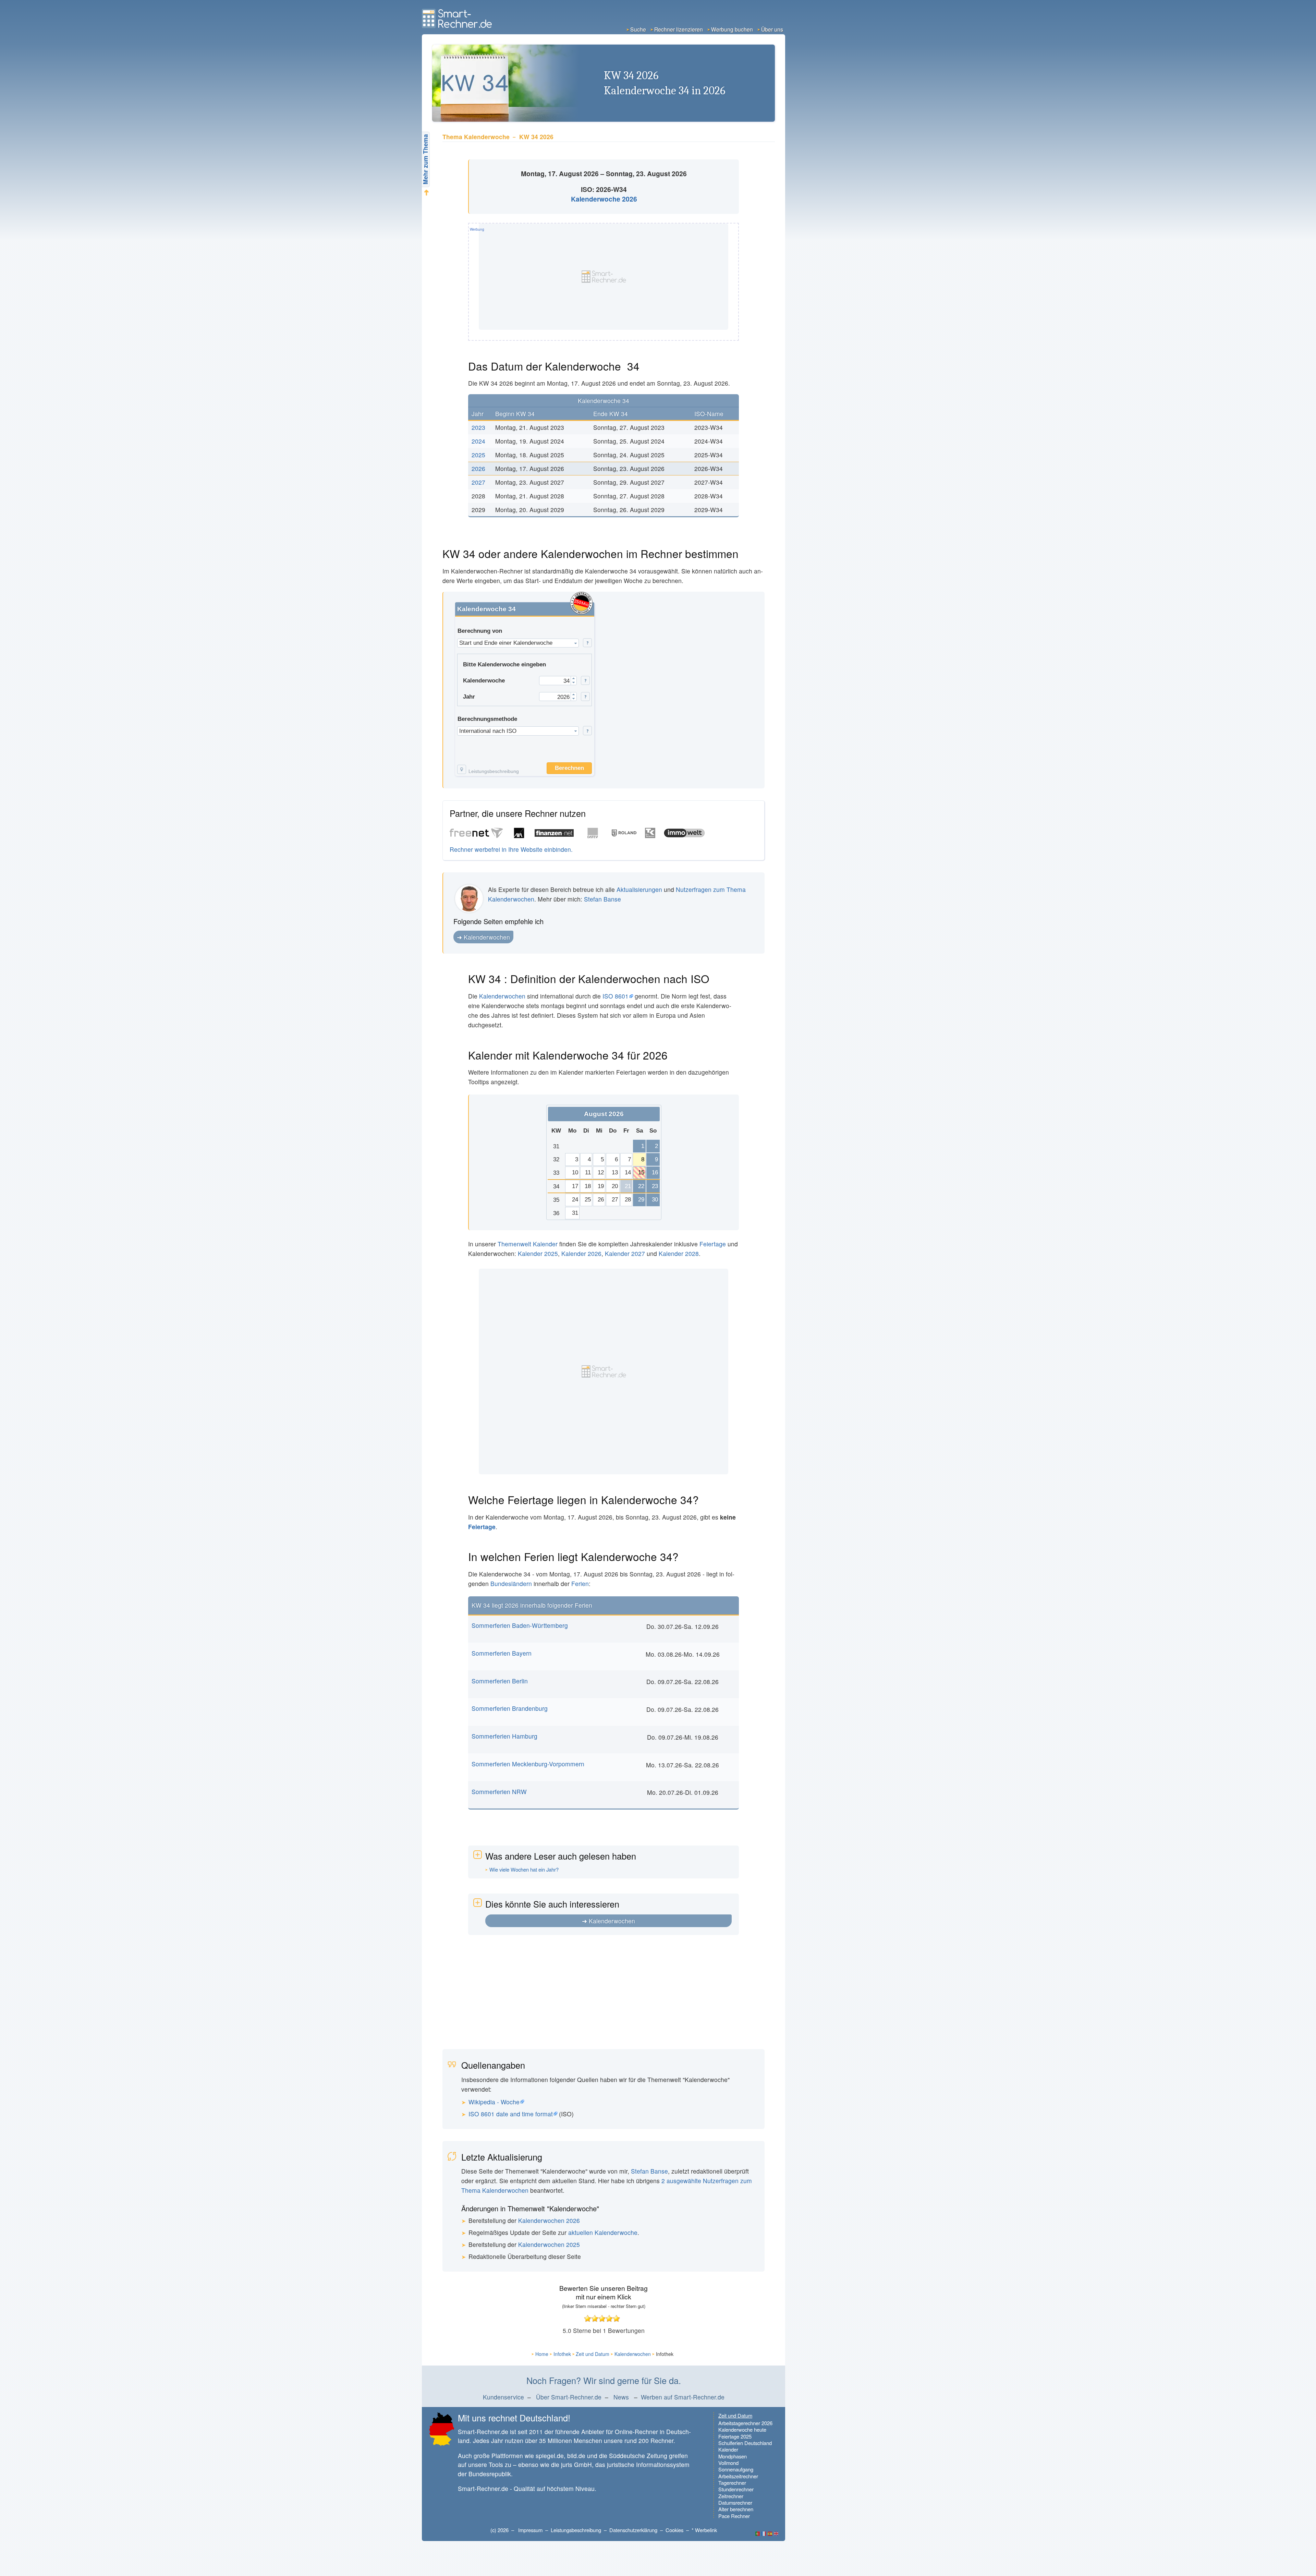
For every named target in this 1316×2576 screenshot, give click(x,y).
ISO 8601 (616, 996)
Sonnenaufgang (736, 2469)
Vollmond (728, 2463)
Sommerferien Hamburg (504, 1736)
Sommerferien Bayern (502, 1653)
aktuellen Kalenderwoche (603, 2232)
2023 (478, 427)
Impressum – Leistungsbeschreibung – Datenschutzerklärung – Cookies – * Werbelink (618, 2530)
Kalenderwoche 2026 (604, 199)
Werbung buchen (732, 29)
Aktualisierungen (639, 889)
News (621, 2397)
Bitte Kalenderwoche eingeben (504, 664)
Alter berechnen (736, 2509)
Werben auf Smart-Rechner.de (683, 2397)
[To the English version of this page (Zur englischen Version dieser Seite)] (776, 2534)
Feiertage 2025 (735, 2436)
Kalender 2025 (538, 1253)
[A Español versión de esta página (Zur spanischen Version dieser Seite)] (770, 2534)
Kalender (728, 2449)
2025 (478, 455)
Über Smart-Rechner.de (569, 2397)
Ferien (580, 1583)
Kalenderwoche (484, 680)
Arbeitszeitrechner (738, 2476)
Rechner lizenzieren (679, 29)
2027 (478, 482)
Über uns (772, 29)
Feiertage (713, 1244)
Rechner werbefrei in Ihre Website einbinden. (511, 849)
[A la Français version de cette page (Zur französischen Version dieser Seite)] (764, 2534)
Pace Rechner (734, 2516)
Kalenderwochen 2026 (549, 2220)
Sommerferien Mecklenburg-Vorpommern (528, 1764)
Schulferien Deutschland (745, 2443)
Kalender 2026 (581, 1253)
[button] (587, 643)
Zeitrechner (731, 2496)
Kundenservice (503, 2397)
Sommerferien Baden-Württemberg (520, 1625)
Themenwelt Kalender (528, 1244)
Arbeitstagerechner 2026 (745, 2423)
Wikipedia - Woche (494, 2102)
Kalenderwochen (487, 937)
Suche (638, 29)
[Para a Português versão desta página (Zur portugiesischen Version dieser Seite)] (758, 2534)
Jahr (469, 697)
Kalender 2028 (679, 1253)
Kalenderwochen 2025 (549, 2244)
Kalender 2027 (625, 1253)
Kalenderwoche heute (742, 2429)
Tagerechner (732, 2483)
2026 (478, 468)
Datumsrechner (735, 2502)
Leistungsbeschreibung (494, 772)
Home (542, 2354)
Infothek (562, 2354)
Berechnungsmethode (487, 719)
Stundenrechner (736, 2489)
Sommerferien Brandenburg (510, 1708)
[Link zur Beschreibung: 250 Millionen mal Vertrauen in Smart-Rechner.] (581, 603)
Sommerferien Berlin (500, 1681)
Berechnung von (480, 631)
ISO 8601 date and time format (511, 2114)
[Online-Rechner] (458, 26)
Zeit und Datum (593, 2354)
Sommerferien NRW (499, 1792)
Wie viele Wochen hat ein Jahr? (524, 1870)
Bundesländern (511, 1583)
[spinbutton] (556, 681)
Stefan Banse (602, 899)
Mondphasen (733, 2456)
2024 (478, 441)
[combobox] (518, 643)
